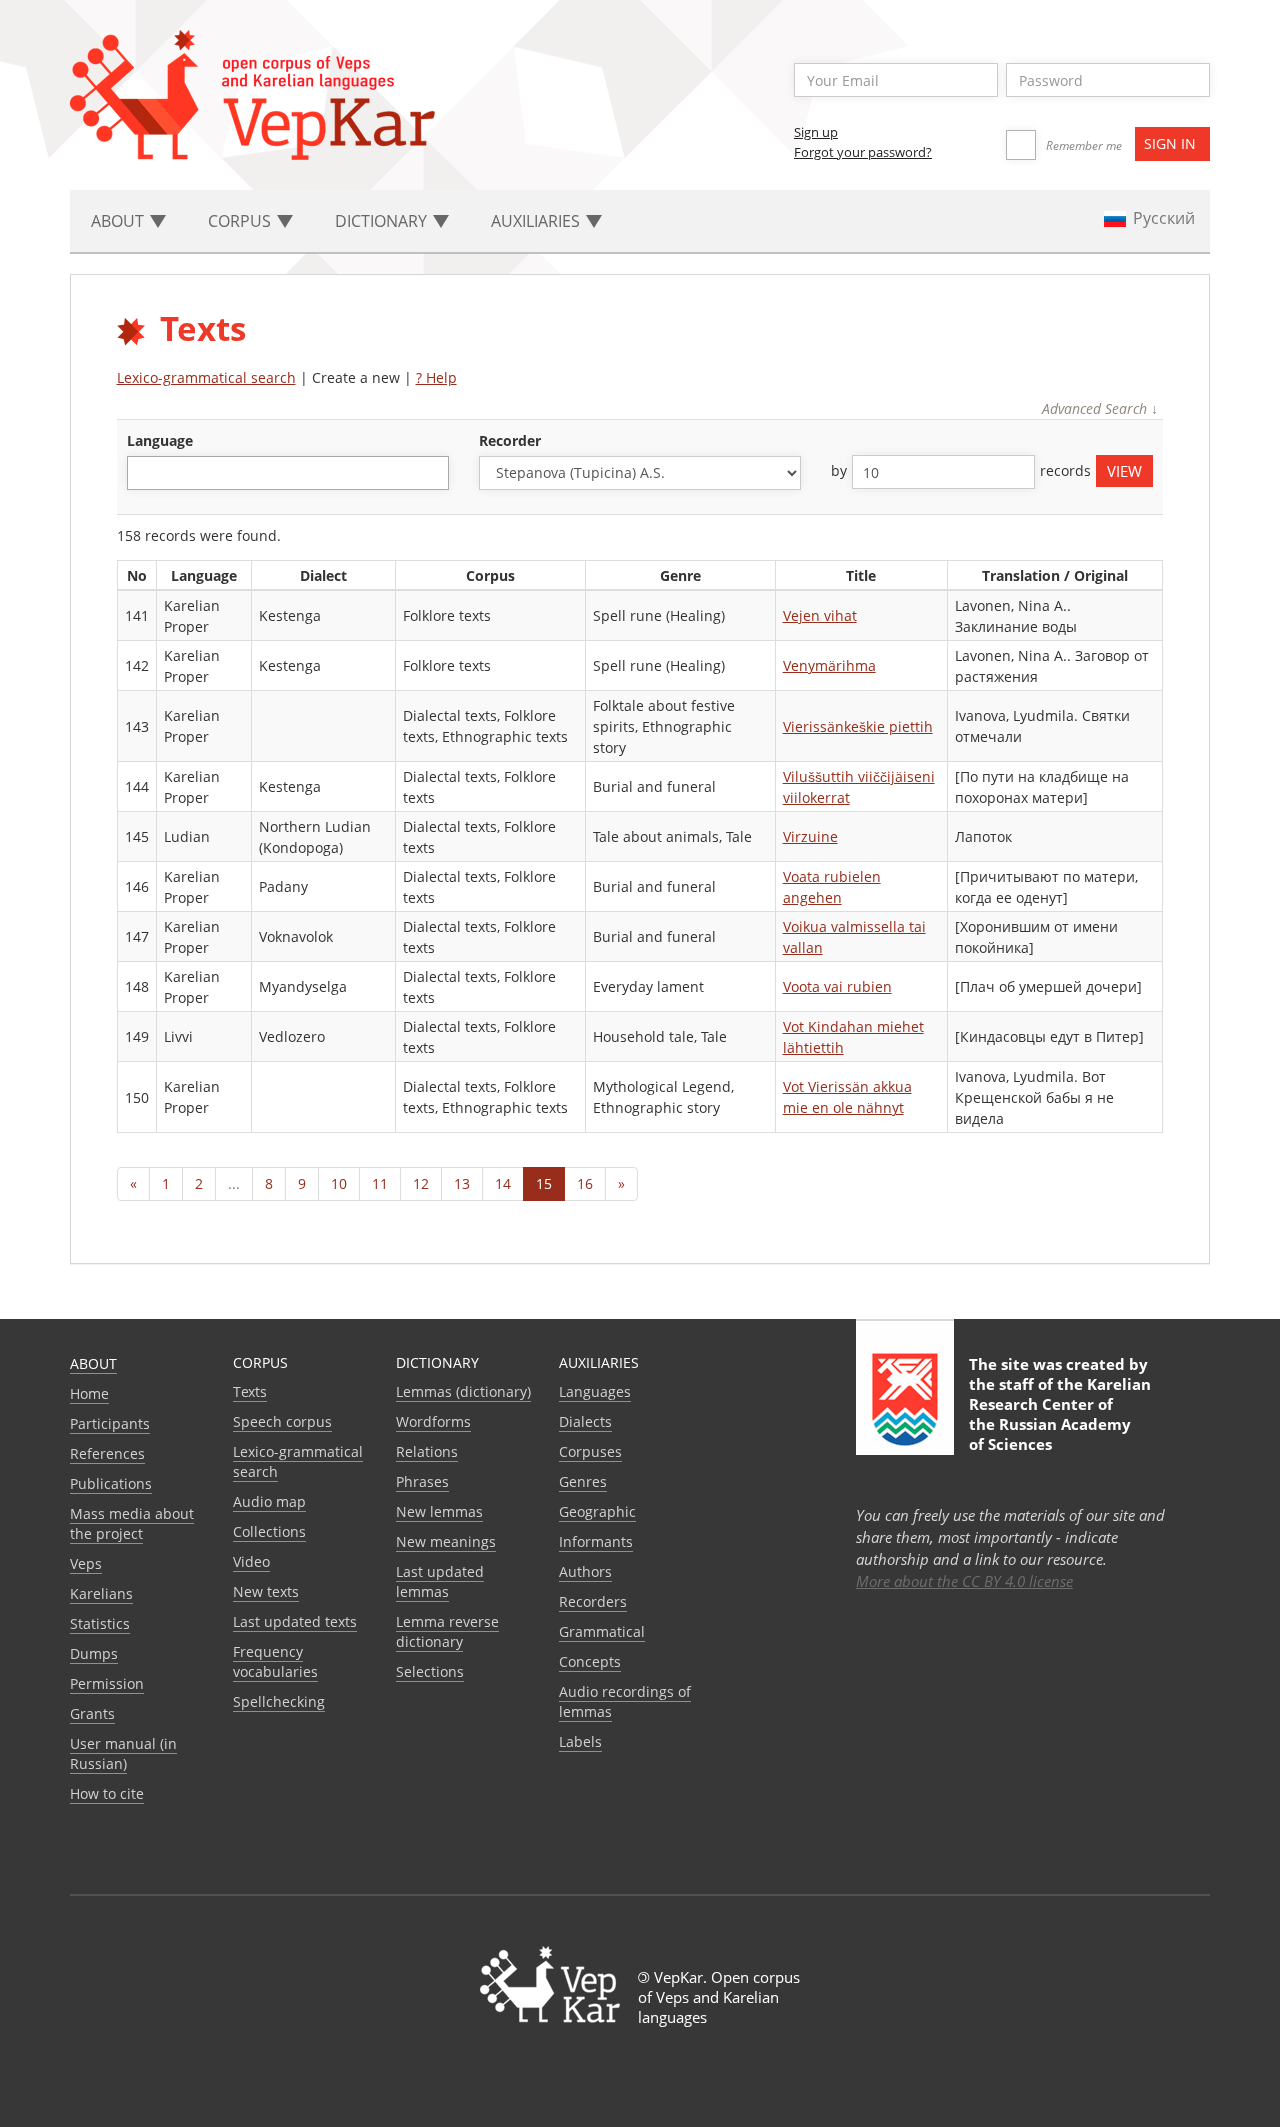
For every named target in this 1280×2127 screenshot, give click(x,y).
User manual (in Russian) (123, 1753)
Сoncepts (590, 1661)
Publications (111, 1483)
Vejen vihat (820, 615)
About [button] (119, 221)
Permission (107, 1683)
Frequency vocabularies (275, 1661)
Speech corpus (282, 1421)
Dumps (94, 1653)
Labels (580, 1741)
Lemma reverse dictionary (447, 1631)
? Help (436, 377)
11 (380, 1183)
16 (585, 1183)
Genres (583, 1481)
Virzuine (810, 836)
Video (251, 1561)
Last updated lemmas (440, 1581)
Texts (250, 1391)
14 (503, 1183)
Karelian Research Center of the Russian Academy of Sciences (1060, 1414)
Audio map (269, 1501)
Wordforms (433, 1421)
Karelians (101, 1593)
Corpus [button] (241, 221)
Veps (86, 1563)
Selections (430, 1671)
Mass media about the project (132, 1523)
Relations (427, 1451)
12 (421, 1183)
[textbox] (143, 472)
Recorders (593, 1601)
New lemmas (439, 1511)
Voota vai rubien (837, 986)
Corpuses (590, 1451)
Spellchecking (279, 1701)
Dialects (585, 1421)
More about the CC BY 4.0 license (964, 1581)
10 (339, 1183)
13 (462, 1183)
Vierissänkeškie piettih (858, 726)
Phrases (422, 1481)
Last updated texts (295, 1621)
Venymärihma (829, 665)
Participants (110, 1423)
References (107, 1453)
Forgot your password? (863, 152)
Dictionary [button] (383, 221)
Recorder (510, 440)
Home (89, 1393)
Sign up (816, 132)
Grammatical (602, 1631)
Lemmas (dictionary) (463, 1391)
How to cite (107, 1793)
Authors (585, 1571)
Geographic (597, 1511)
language (160, 440)
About (93, 1363)
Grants (92, 1713)
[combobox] (288, 473)
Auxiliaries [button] (537, 221)
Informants (596, 1541)
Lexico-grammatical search (206, 377)
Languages (595, 1391)
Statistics (100, 1623)
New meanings (446, 1541)
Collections (269, 1531)
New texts (266, 1591)
